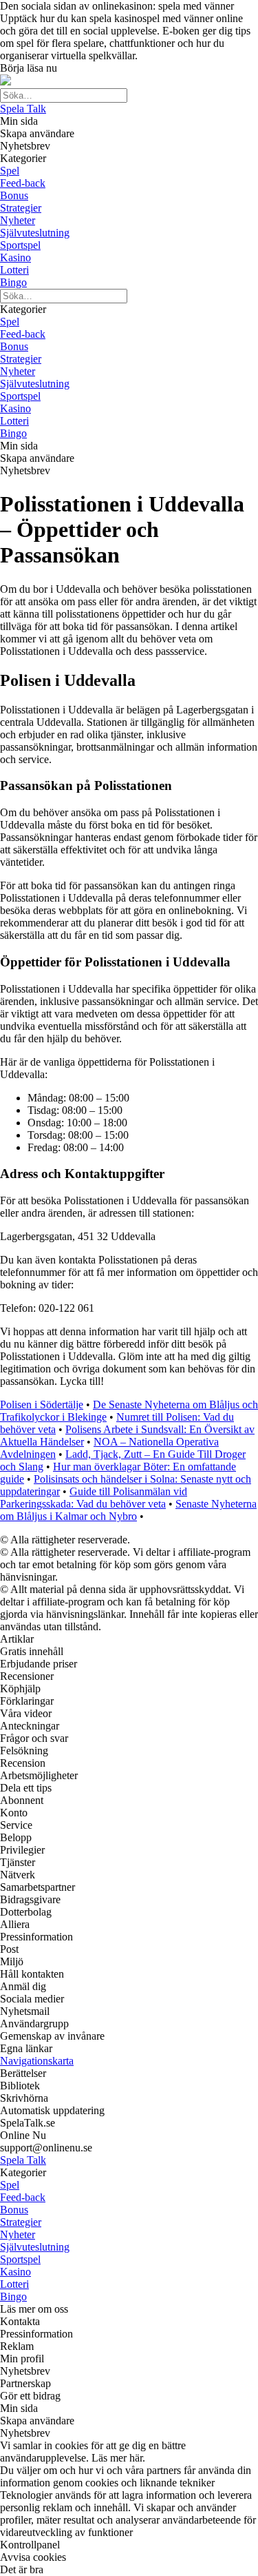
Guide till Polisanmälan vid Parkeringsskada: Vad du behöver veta (94, 1498)
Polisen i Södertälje (42, 1404)
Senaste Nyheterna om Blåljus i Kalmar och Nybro (128, 1510)
